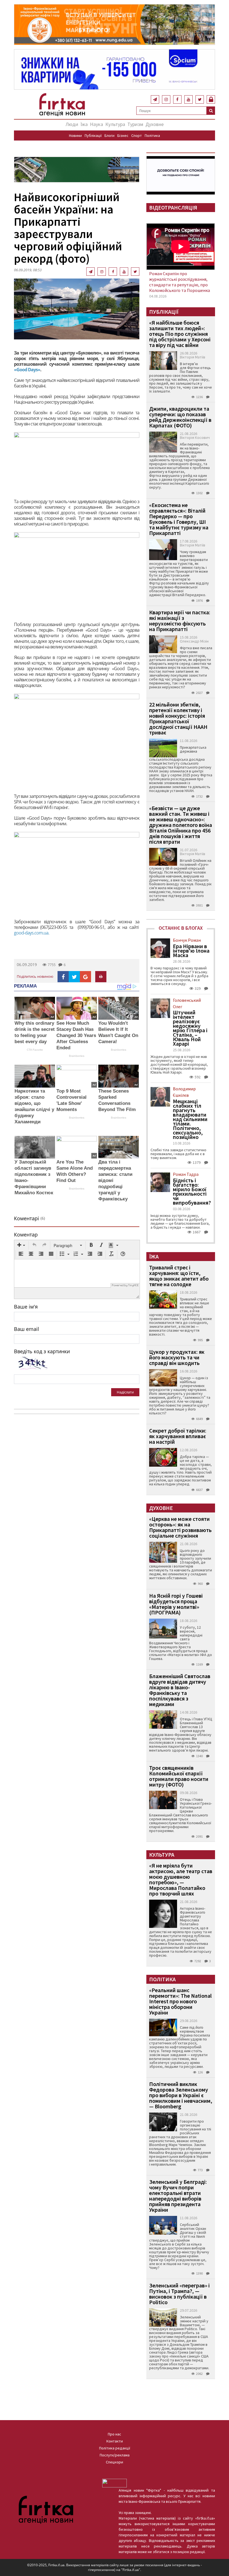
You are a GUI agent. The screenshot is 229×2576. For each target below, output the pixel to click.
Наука (96, 124)
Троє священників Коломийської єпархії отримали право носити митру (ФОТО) (179, 1776)
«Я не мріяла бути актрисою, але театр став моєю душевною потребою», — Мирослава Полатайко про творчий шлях (181, 1879)
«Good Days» (27, 370)
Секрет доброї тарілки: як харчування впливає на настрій (178, 1436)
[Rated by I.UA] (115, 2483)
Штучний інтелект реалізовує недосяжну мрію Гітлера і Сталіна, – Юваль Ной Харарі (190, 1028)
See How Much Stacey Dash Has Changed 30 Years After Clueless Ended (76, 1035)
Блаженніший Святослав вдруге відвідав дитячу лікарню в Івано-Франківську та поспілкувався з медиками (180, 1690)
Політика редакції (115, 2448)
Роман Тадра (186, 1174)
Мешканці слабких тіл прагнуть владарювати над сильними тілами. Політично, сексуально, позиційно (190, 1119)
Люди (72, 124)
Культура (115, 124)
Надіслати (125, 1392)
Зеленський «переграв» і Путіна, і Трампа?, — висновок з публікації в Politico (179, 2294)
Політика (152, 135)
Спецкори (115, 2462)
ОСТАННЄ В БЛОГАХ (181, 928)
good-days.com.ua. (32, 933)
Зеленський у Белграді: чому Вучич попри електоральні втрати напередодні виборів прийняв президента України (178, 2196)
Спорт (137, 135)
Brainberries (77, 1056)
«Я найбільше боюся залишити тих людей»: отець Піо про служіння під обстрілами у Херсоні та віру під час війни (180, 334)
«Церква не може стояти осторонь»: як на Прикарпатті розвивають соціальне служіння (180, 1527)
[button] (21, 1245)
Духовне (155, 124)
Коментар (26, 1235)
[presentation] (21, 1245)
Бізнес (123, 135)
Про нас (115, 2434)
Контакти (115, 2441)
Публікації (93, 135)
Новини (75, 135)
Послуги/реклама (115, 2455)
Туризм (135, 124)
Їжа (84, 124)
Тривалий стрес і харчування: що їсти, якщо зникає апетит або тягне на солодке (179, 1276)
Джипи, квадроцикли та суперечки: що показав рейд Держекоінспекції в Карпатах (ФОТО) (180, 417)
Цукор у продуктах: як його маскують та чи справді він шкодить (177, 1357)
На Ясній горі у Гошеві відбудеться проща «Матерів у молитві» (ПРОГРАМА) (176, 1604)
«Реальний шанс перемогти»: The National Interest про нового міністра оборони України (180, 2001)
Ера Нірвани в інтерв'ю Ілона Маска (191, 951)
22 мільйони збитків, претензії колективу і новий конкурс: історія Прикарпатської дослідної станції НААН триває (178, 718)
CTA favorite (35, 1050)
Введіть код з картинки (42, 1351)
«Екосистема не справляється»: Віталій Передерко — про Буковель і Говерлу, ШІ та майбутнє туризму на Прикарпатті (179, 519)
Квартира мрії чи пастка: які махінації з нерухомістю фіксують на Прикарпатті (180, 621)
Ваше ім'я (26, 1307)
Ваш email (27, 1329)
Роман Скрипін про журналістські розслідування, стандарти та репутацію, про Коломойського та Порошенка (180, 282)
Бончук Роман (187, 940)
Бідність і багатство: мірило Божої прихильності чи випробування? (192, 1191)
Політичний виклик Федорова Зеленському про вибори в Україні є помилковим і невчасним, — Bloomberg (181, 2095)
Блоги (109, 135)
